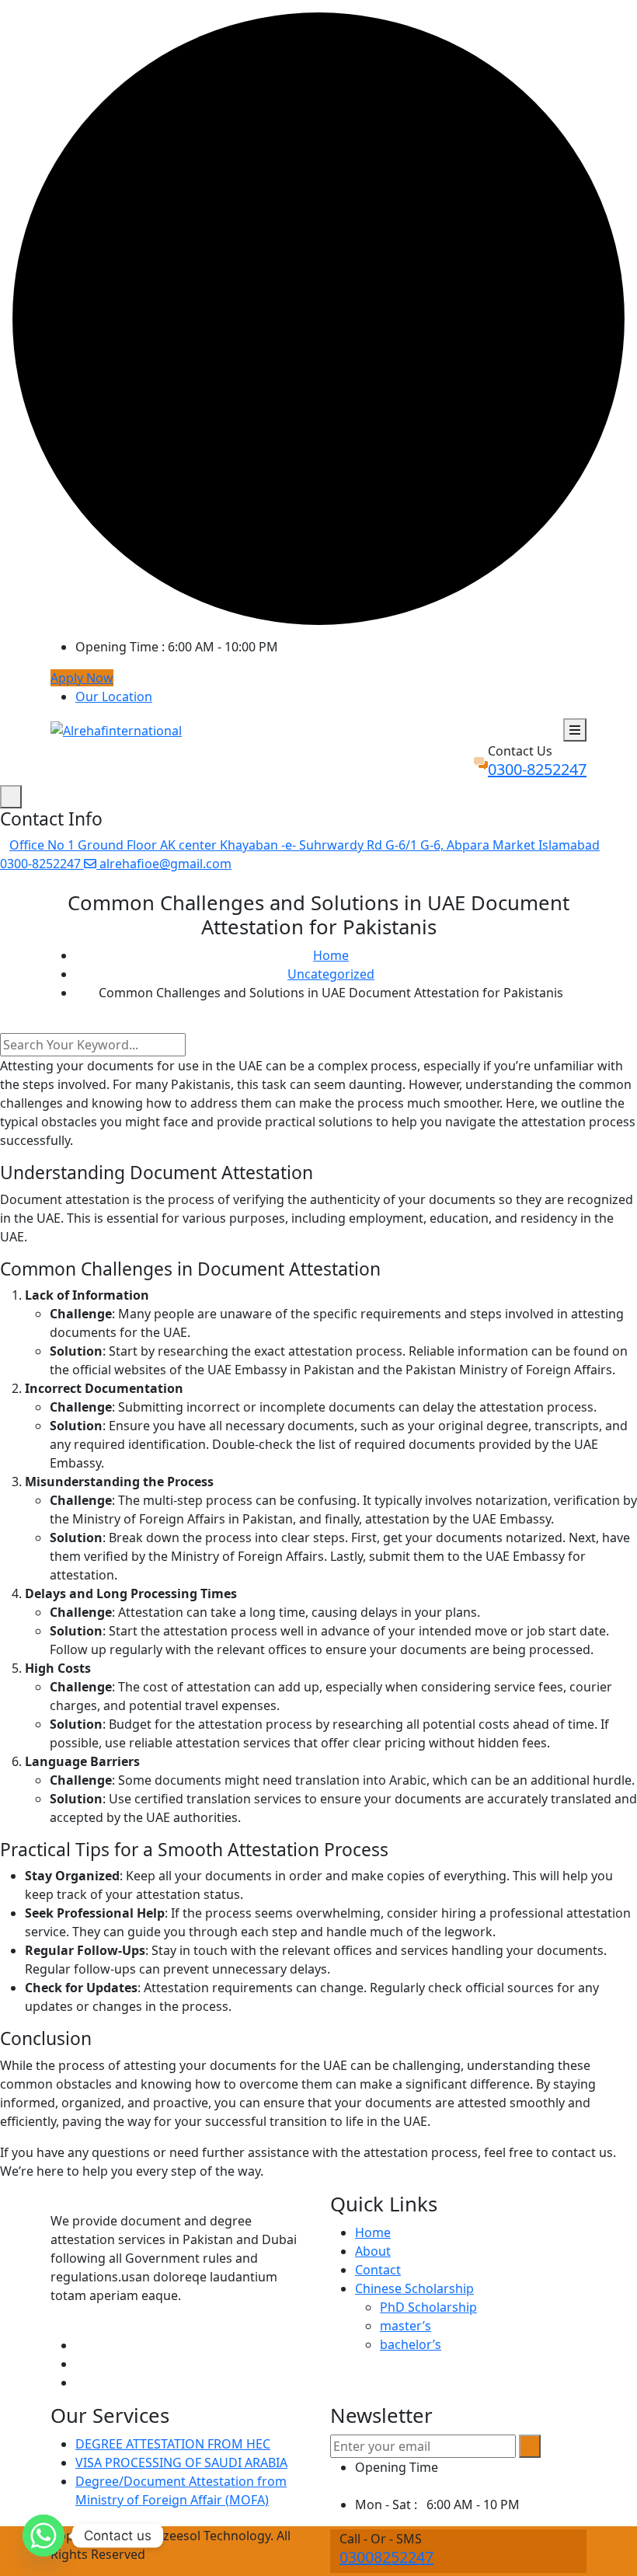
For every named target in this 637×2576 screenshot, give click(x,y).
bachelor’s (411, 2344)
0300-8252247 (537, 769)
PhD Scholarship (428, 2307)
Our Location (114, 696)
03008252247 (386, 2557)
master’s (406, 2326)
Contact (378, 2270)
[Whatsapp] (44, 2536)
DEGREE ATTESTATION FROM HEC (173, 2444)
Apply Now (82, 678)
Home (373, 2232)
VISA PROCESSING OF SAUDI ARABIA (181, 2463)
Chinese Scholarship (414, 2288)
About (373, 2251)
